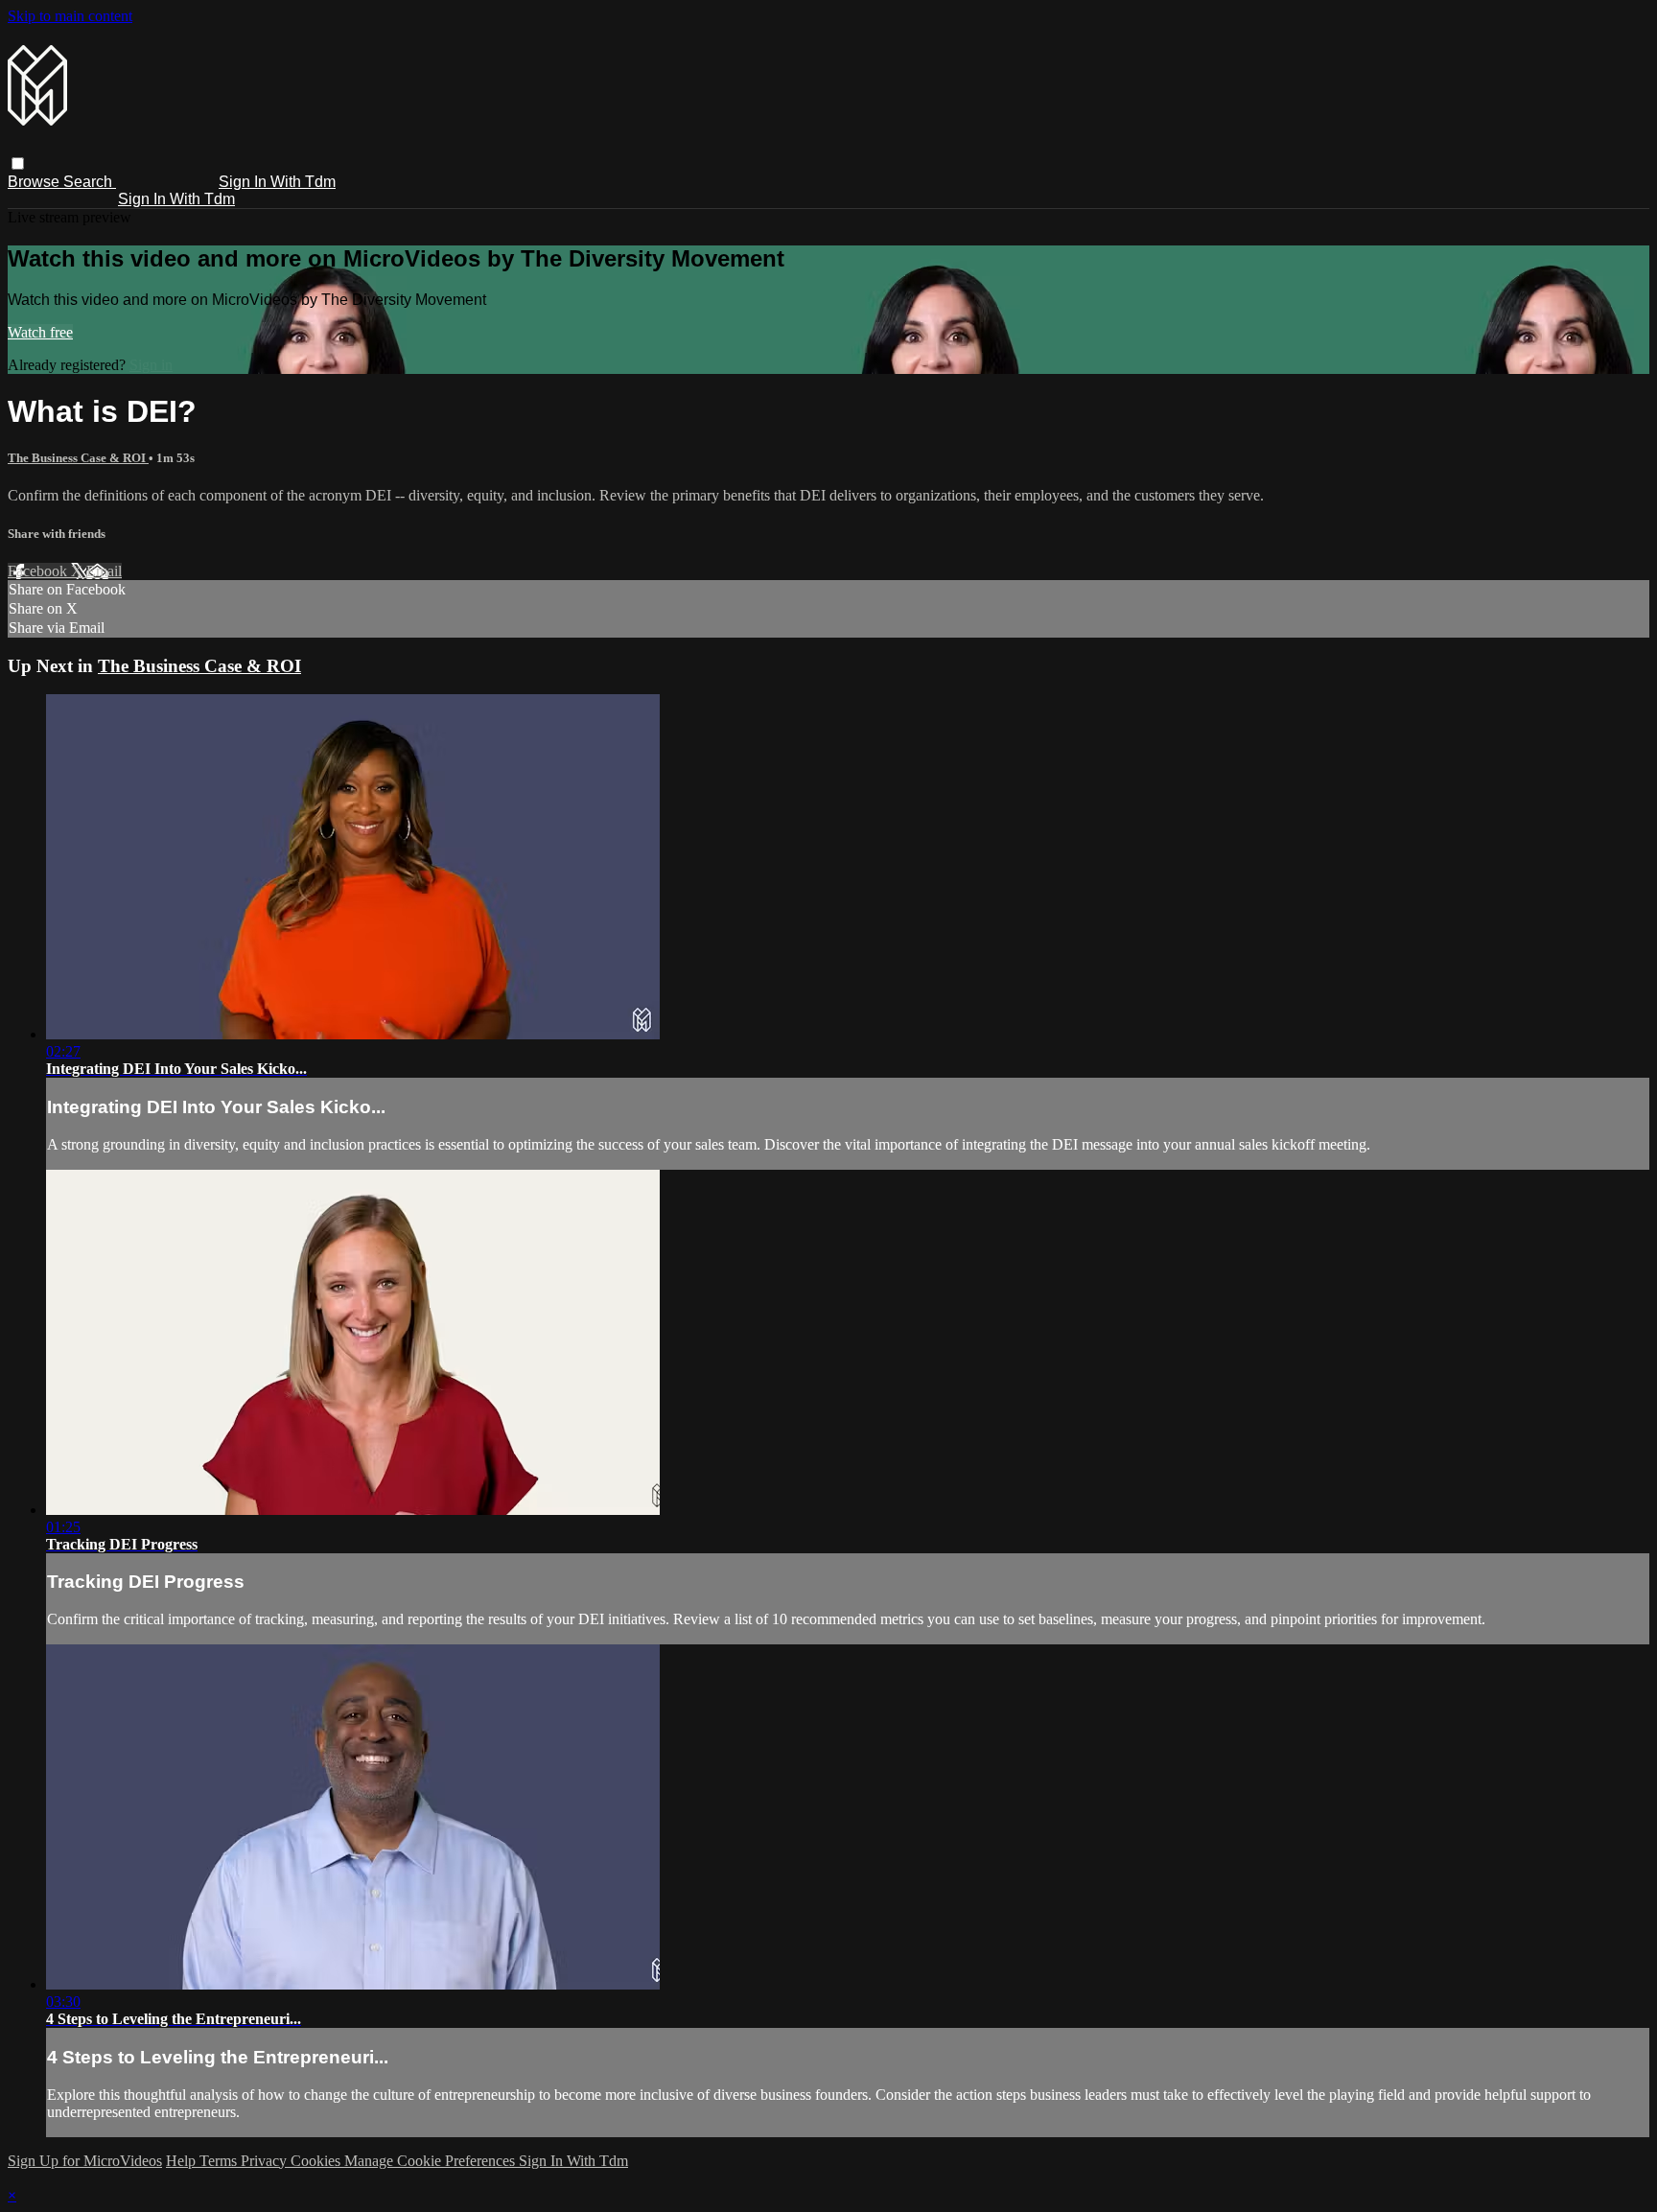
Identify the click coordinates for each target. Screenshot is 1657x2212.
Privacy (266, 2161)
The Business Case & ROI (78, 458)
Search (90, 182)
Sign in (151, 365)
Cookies (317, 2161)
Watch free (40, 332)
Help (183, 2161)
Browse (35, 182)
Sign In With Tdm (277, 182)
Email (104, 571)
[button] (18, 163)
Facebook (39, 571)
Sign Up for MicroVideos (85, 2161)
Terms (220, 2161)
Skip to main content (70, 16)
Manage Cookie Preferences (432, 2161)
